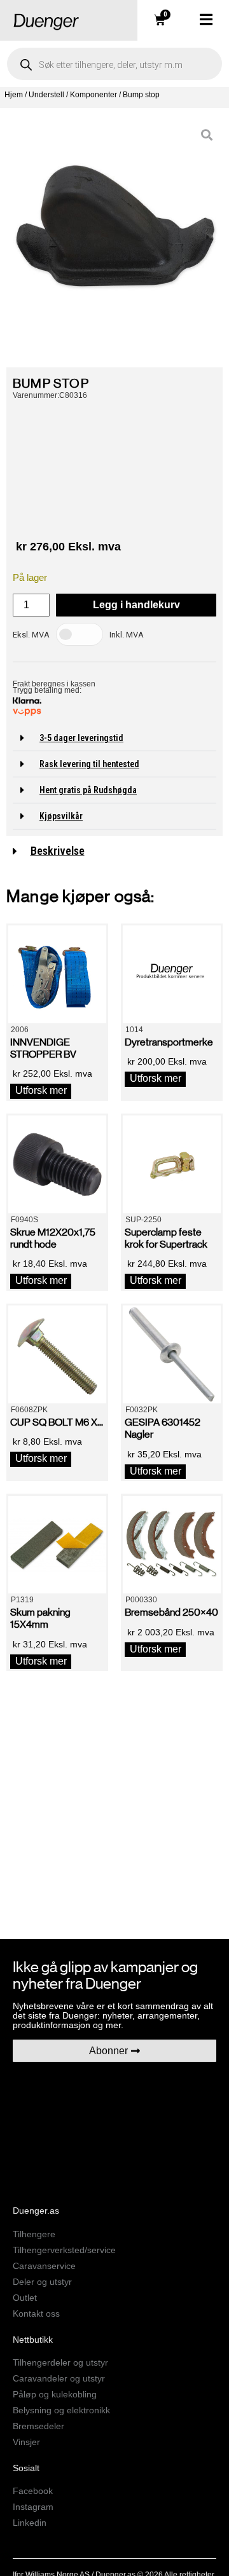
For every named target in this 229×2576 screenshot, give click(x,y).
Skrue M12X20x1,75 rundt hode (53, 1238)
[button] (114, 738)
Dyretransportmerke (169, 1042)
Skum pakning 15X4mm (40, 1618)
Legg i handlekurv (136, 605)
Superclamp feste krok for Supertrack (166, 1238)
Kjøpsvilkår (61, 816)
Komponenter (94, 95)
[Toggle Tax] (80, 634)
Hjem (14, 95)
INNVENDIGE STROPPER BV (43, 1048)
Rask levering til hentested (89, 764)
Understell (46, 95)
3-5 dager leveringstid (81, 738)
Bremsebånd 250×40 (171, 1612)
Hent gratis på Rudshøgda (88, 790)
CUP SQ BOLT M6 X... (57, 1422)
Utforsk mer (41, 1090)
